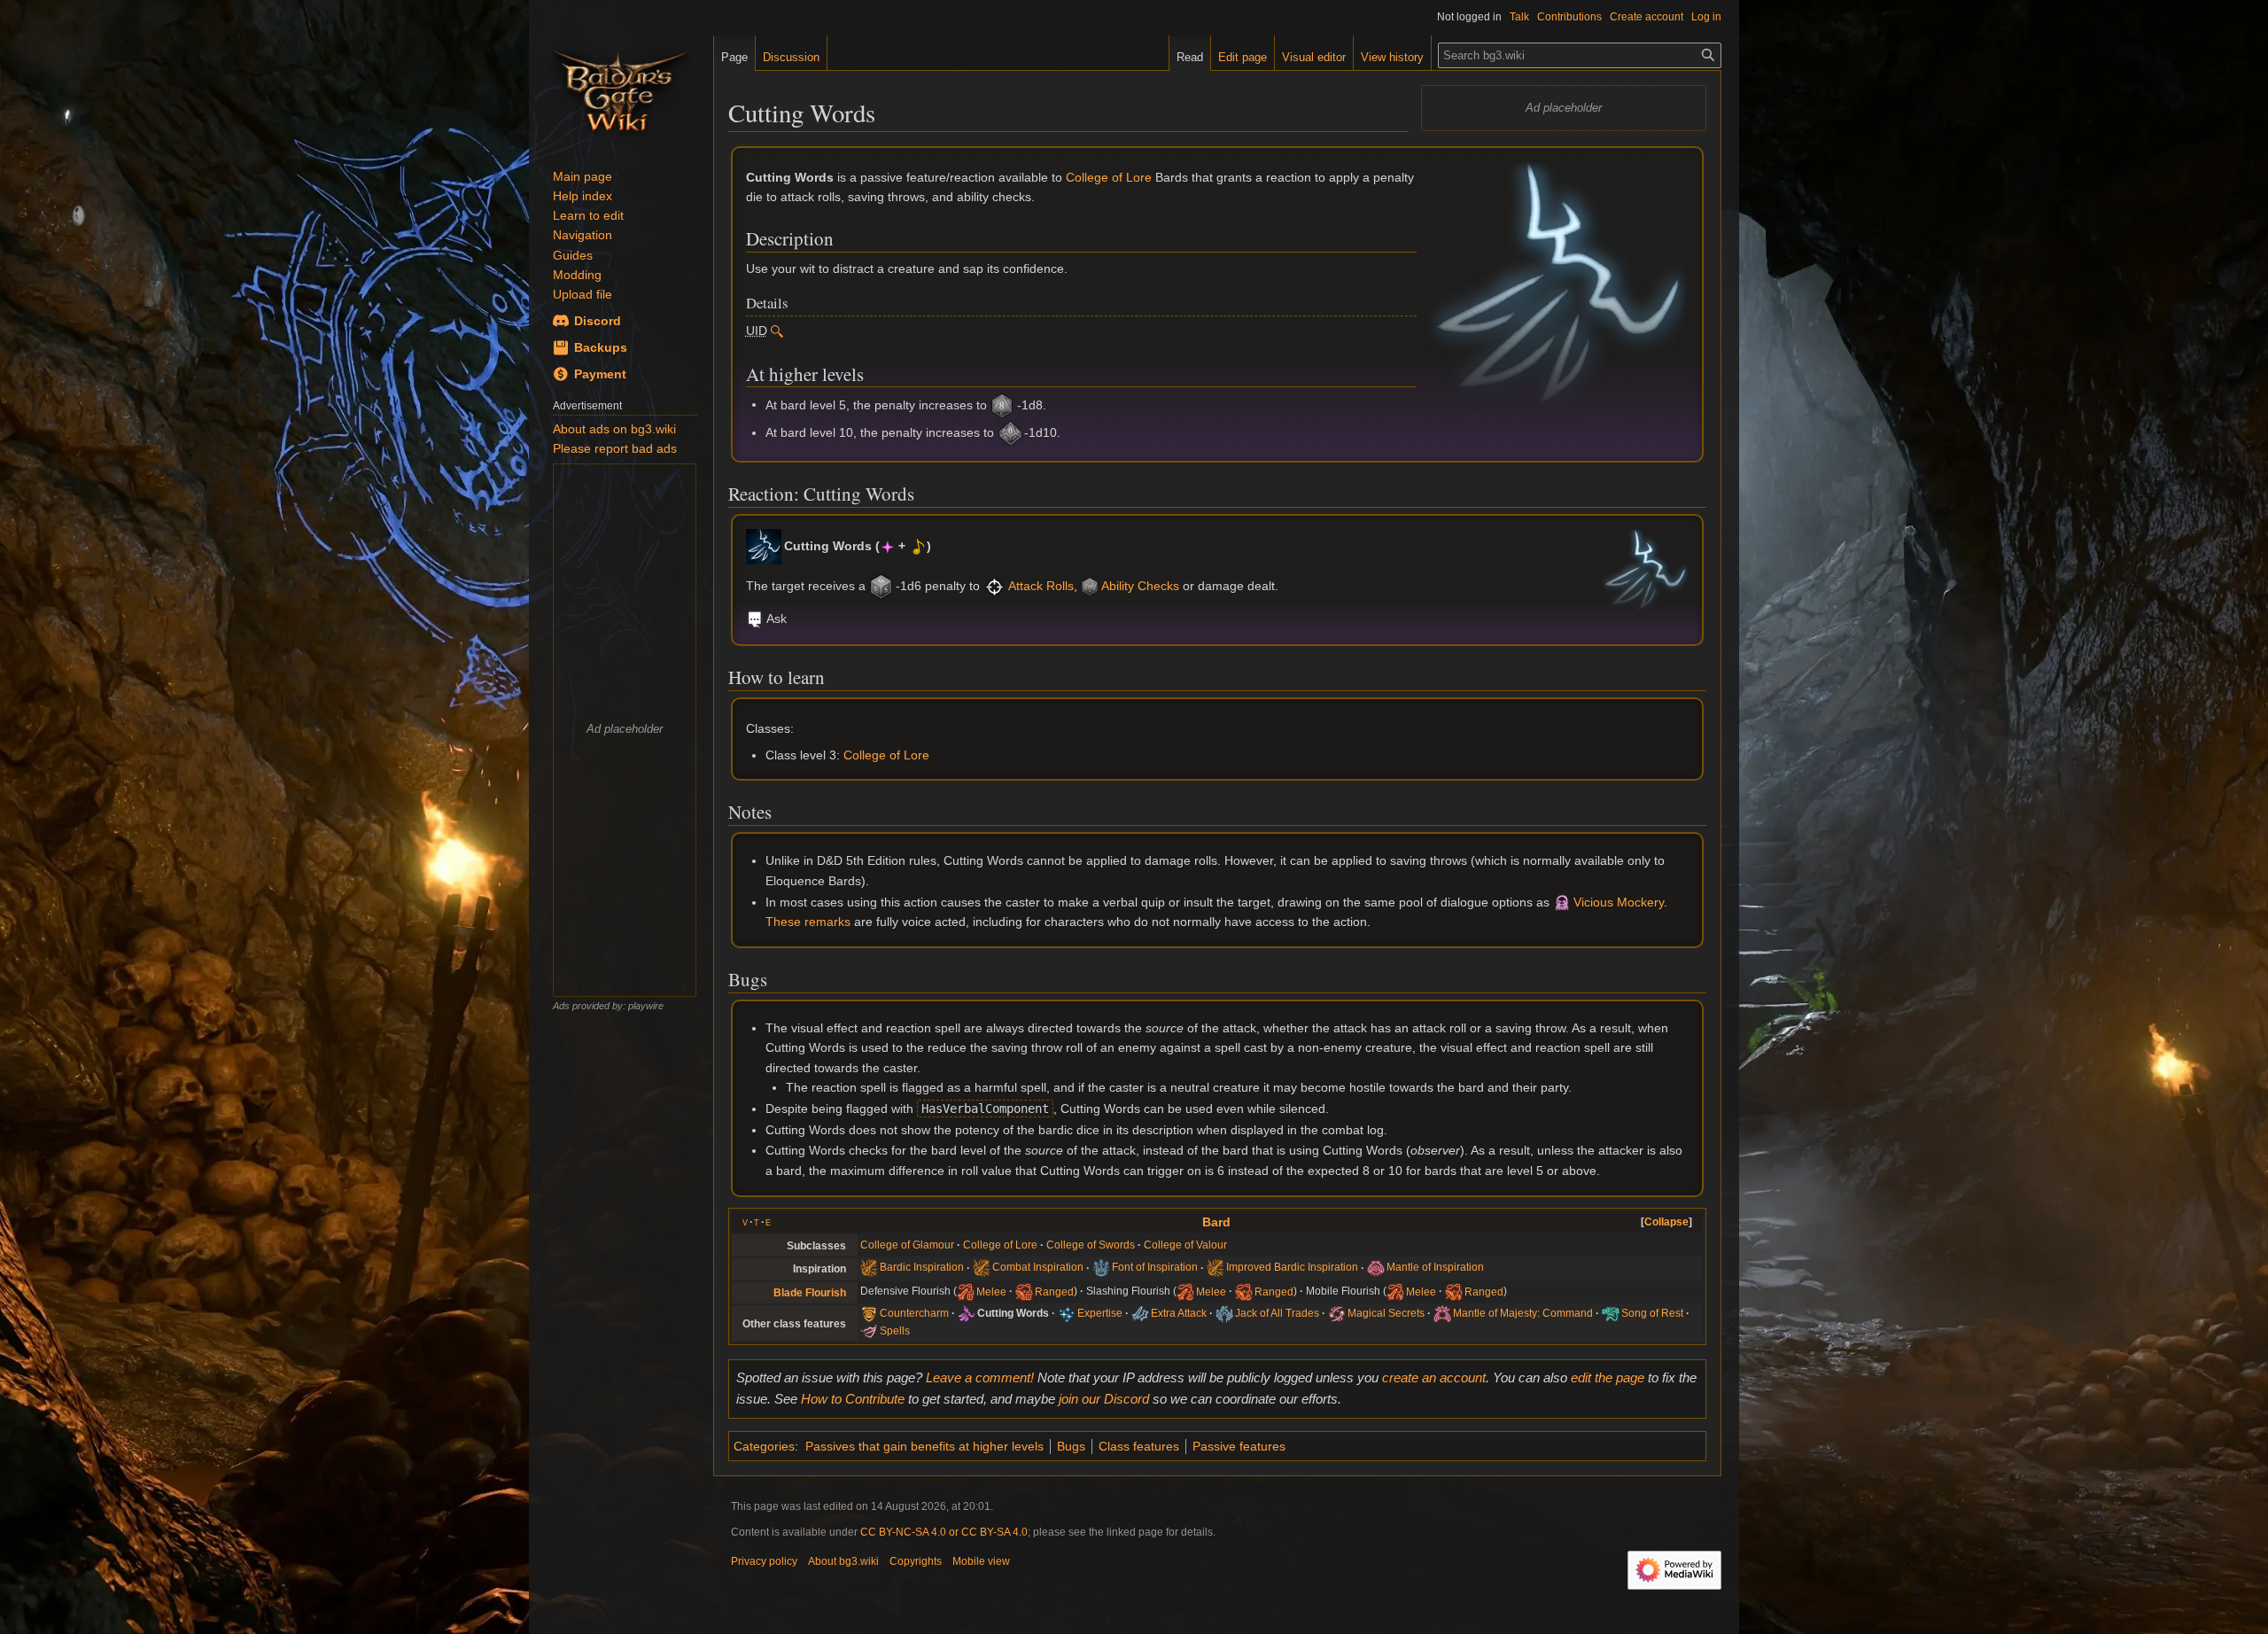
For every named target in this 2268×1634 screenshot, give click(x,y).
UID (757, 331)
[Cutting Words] (764, 546)
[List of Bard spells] (869, 1331)
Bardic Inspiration (922, 1268)
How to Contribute (853, 1399)
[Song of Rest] (1611, 1313)
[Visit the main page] (621, 89)
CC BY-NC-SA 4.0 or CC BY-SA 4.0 (944, 1532)
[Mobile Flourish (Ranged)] (1454, 1291)
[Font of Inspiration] (1101, 1268)
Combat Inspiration (1038, 1268)
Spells (895, 1331)
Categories (764, 1446)
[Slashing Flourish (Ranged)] (1244, 1291)
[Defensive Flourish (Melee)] (966, 1291)
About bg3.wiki (843, 1561)
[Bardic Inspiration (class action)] (869, 1268)
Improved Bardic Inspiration (1292, 1268)
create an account (1434, 1377)
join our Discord (1104, 1399)
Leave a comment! (980, 1377)
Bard (1216, 1222)
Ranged (1054, 1291)
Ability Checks (1140, 586)
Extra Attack (1179, 1313)
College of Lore (1109, 177)
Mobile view (981, 1561)
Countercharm (914, 1313)
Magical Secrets (1386, 1313)
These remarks (808, 922)
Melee (991, 1291)
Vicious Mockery (1619, 902)
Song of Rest (1652, 1313)
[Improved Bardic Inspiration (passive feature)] (1216, 1268)
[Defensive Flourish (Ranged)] (1024, 1291)
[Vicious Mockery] (1562, 902)
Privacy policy (764, 1561)
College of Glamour (907, 1245)
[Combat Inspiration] (982, 1268)
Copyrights (916, 1561)
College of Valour (1185, 1245)
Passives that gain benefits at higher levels (924, 1446)
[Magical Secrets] (1337, 1313)
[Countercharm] (869, 1313)
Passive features (1239, 1446)
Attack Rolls (1041, 586)
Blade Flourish (810, 1293)
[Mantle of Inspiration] (1376, 1268)
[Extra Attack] (1140, 1313)
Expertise (1100, 1313)
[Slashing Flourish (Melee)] (1185, 1291)
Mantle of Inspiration (1435, 1268)
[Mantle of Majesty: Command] (1442, 1313)
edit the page (1608, 1377)
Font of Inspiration (1155, 1268)
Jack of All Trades (1277, 1313)
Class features (1139, 1446)
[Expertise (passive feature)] (1067, 1313)
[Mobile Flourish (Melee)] (1395, 1291)
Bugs (1071, 1446)
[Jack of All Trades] (1224, 1313)
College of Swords (1091, 1245)
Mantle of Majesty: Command (1523, 1313)
